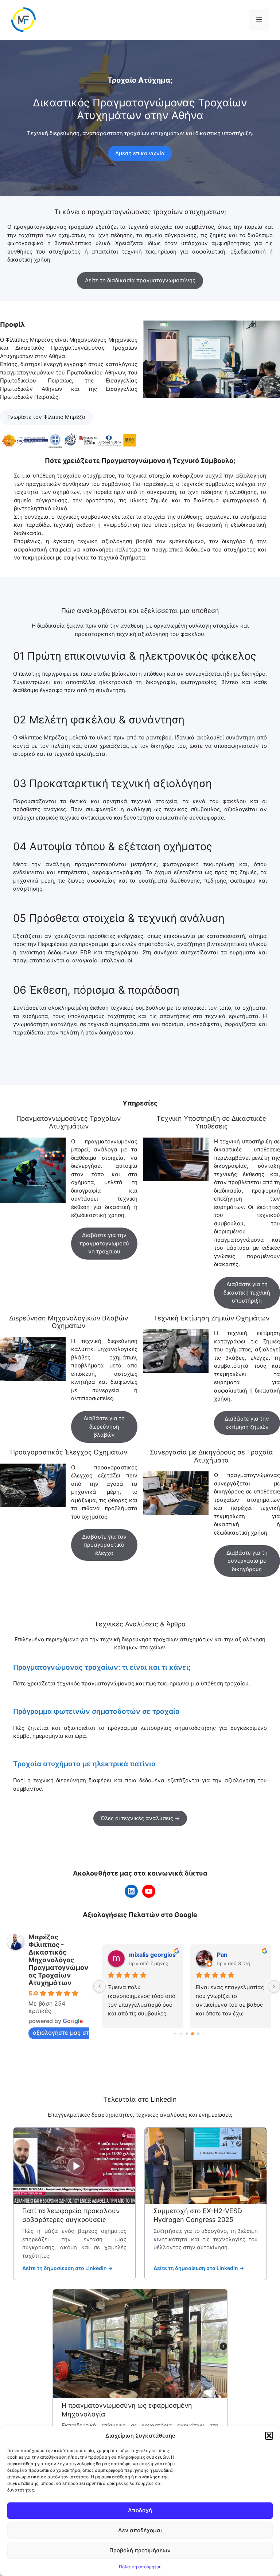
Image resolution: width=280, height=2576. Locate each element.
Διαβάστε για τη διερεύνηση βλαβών (104, 1426)
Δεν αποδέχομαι (140, 2530)
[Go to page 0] (175, 2034)
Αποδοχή (140, 2510)
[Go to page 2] (186, 2033)
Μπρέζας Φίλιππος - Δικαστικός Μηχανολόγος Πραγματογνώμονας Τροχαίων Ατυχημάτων (58, 1960)
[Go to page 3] (193, 2034)
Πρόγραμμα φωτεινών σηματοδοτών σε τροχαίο (96, 1711)
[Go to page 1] (181, 2034)
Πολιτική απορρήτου (140, 2567)
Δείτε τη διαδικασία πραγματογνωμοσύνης (140, 280)
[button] (269, 2436)
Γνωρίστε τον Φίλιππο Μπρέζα (46, 417)
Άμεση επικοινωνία (140, 153)
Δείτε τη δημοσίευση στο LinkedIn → (67, 2268)
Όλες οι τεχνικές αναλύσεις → (140, 1818)
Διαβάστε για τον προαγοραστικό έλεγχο (104, 1545)
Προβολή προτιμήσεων (140, 2550)
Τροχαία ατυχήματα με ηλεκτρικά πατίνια (84, 1764)
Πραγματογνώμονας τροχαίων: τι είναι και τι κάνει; (102, 1667)
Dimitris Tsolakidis (241, 1955)
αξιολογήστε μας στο (63, 2033)
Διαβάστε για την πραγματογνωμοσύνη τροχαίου (104, 1243)
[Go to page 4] (198, 2034)
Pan (134, 1955)
